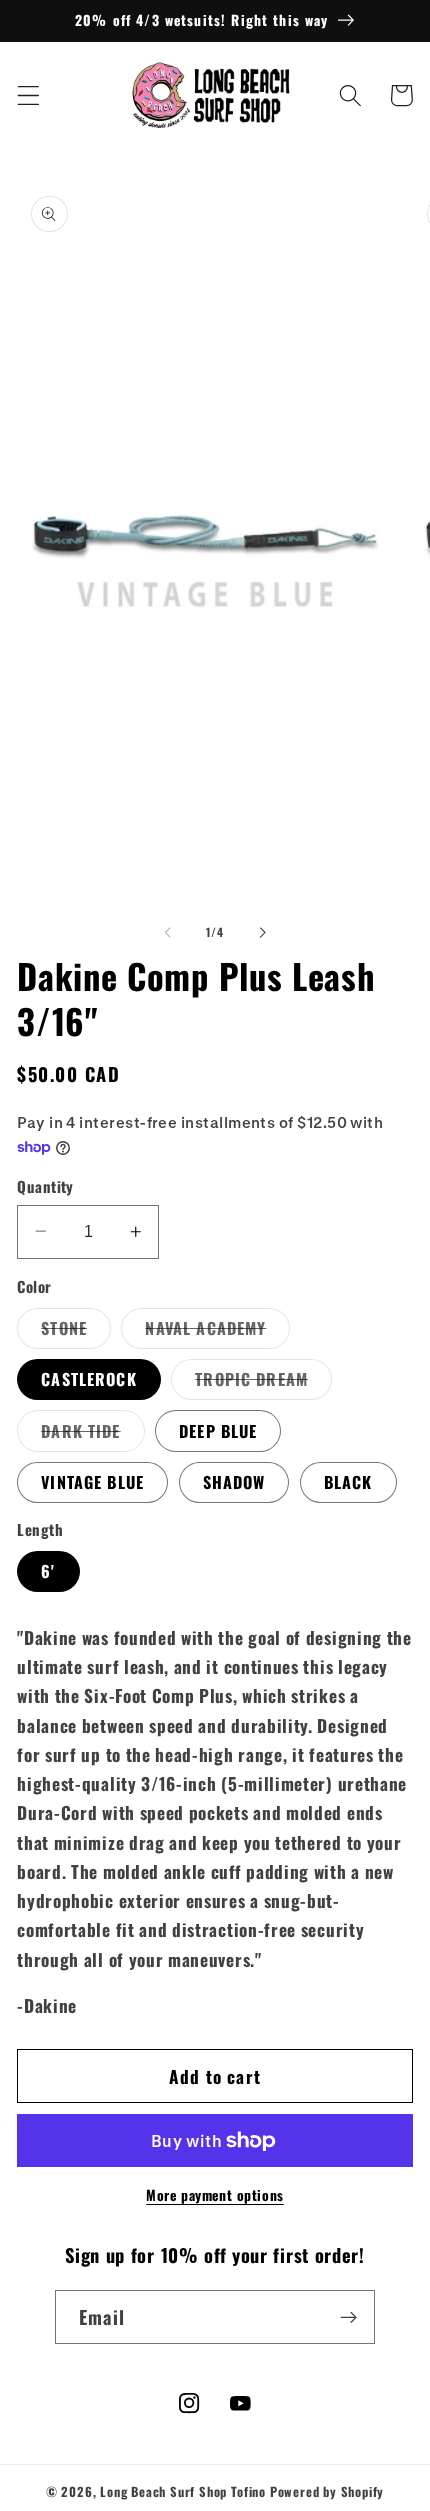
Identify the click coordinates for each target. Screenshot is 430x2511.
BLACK (348, 1482)
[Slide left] (168, 932)
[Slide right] (262, 932)
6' (48, 1571)
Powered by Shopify (327, 2491)
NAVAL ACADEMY (217, 1332)
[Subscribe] (348, 2317)
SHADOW (234, 1482)
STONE (76, 1332)
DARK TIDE (92, 1434)
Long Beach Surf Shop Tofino (183, 2491)
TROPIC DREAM (263, 1383)
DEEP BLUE (218, 1431)
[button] (28, 95)
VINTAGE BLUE (92, 1482)
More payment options (215, 2195)
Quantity (45, 1186)
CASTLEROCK (89, 1379)
